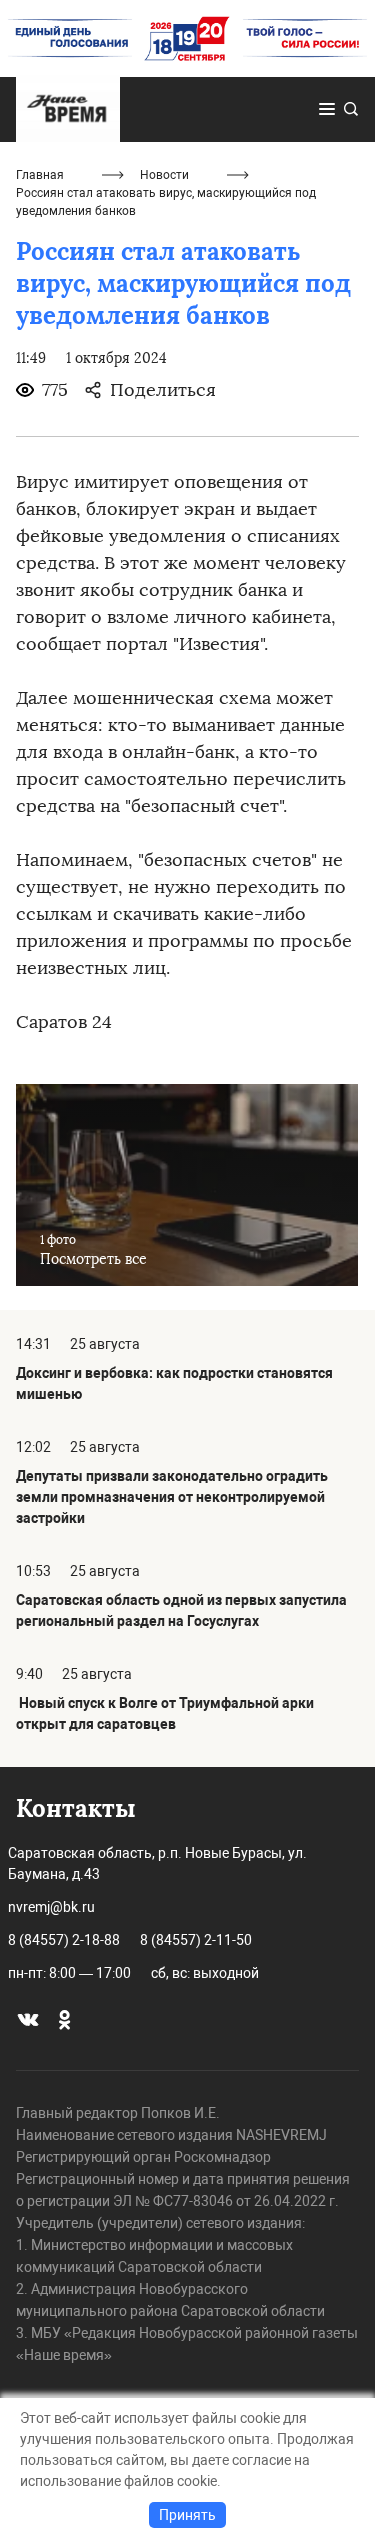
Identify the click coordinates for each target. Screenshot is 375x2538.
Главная (40, 175)
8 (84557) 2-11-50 (196, 1940)
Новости (164, 175)
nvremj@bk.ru (51, 1907)
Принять (187, 2515)
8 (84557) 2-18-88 (64, 1940)
